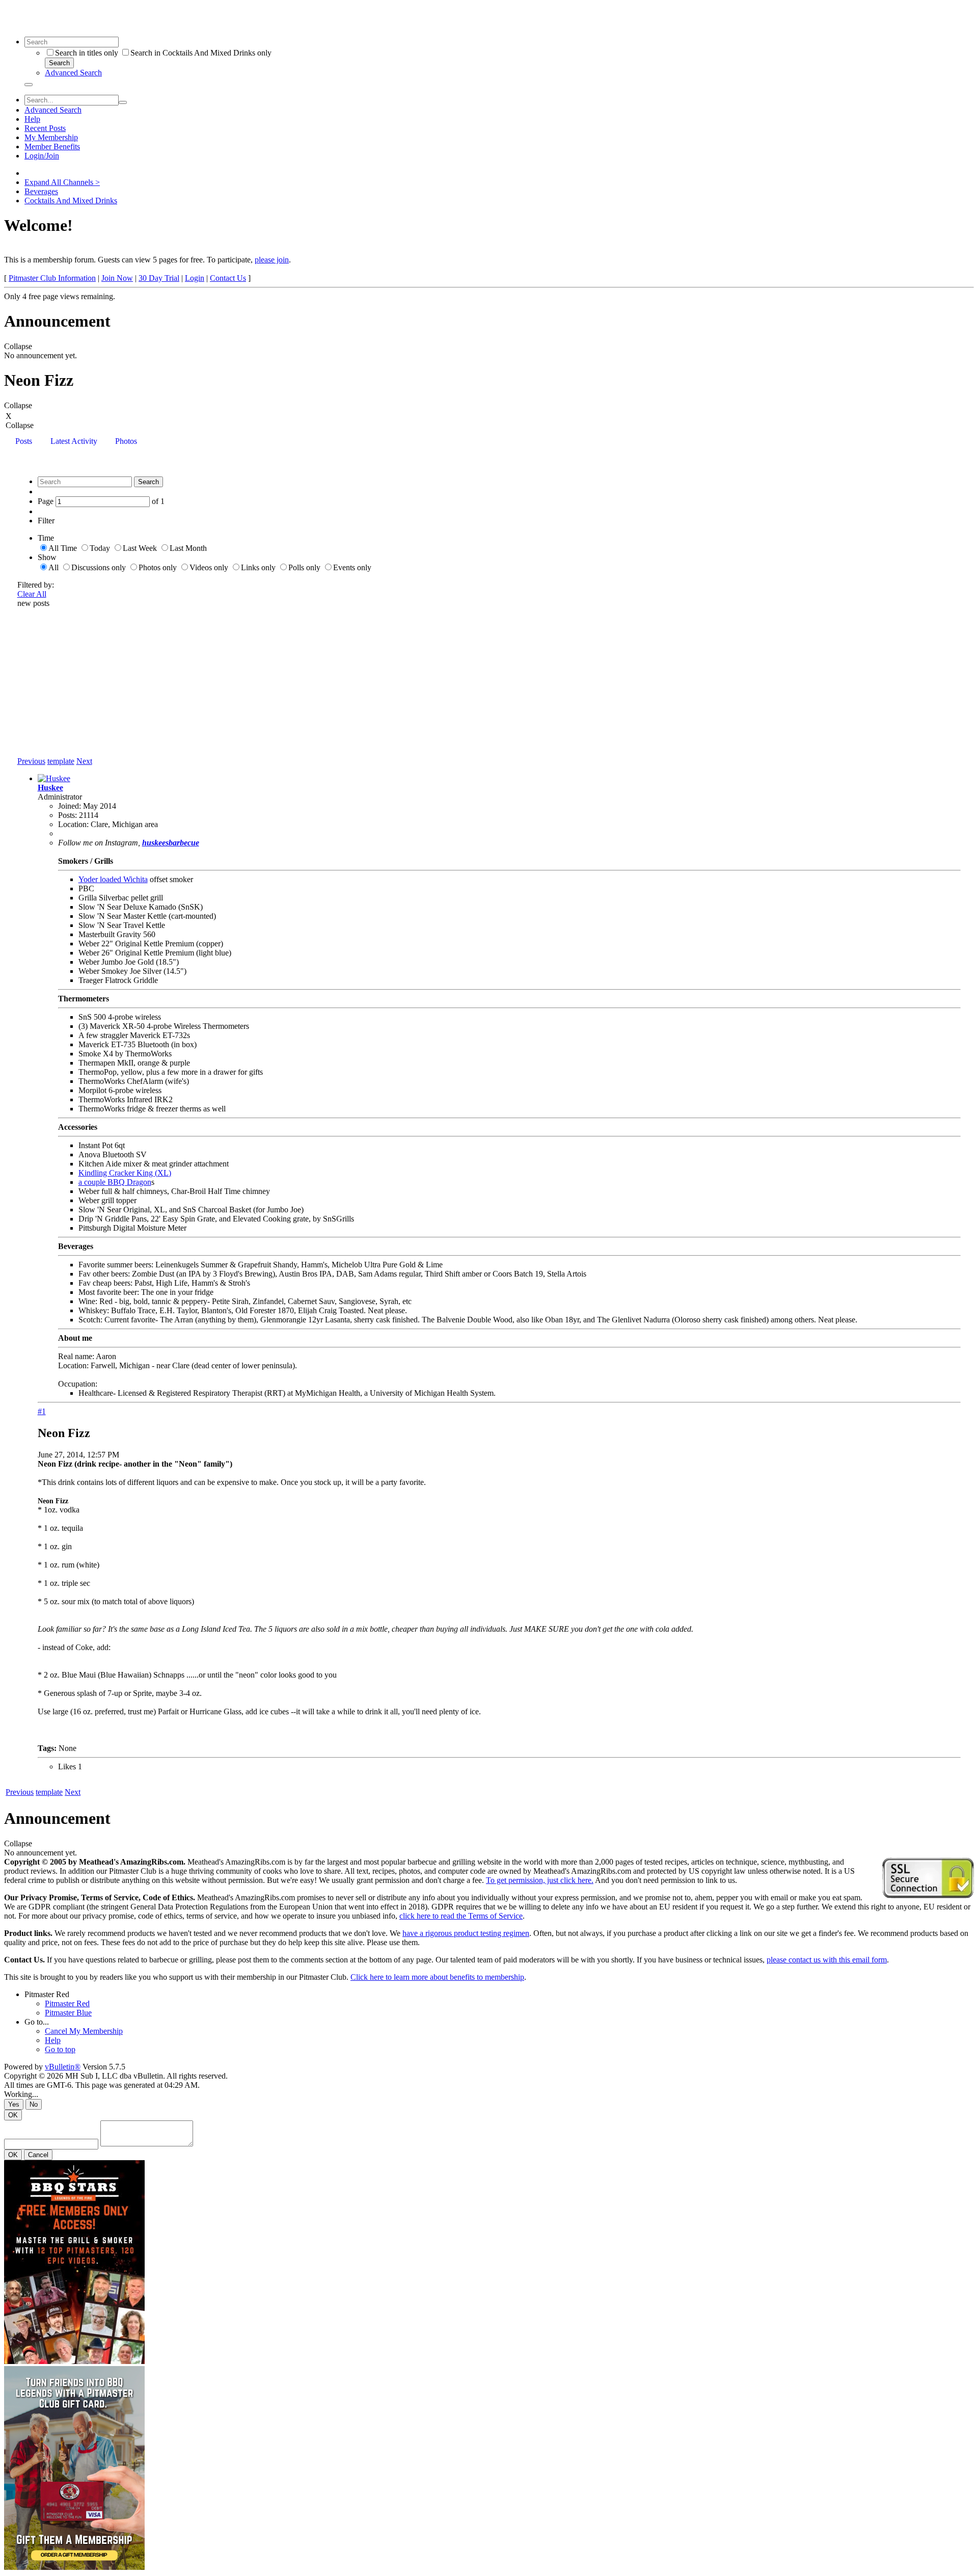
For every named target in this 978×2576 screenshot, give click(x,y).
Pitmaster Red (47, 1994)
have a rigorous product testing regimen (466, 1933)
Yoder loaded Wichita (113, 879)
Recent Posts (45, 128)
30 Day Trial (159, 278)
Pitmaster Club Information (52, 278)
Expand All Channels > (62, 182)
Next (84, 761)
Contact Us (228, 278)
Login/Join (42, 156)
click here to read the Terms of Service (461, 1916)
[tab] (24, 442)
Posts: (67, 815)
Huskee (50, 788)
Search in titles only (87, 53)
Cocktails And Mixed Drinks (71, 201)
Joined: (70, 806)
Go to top (60, 2049)
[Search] (29, 85)
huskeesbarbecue (171, 843)
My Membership (51, 137)
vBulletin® (63, 2067)
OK (13, 2115)
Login (195, 278)
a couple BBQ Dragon (115, 1182)
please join (272, 260)
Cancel (38, 2155)
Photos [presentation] (126, 441)
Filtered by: (36, 585)
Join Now (117, 278)
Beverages (41, 191)
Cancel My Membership (84, 2031)
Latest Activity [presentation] (74, 441)
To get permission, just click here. (540, 1880)
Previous (31, 761)
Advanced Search (73, 73)
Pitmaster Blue (68, 2013)
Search (59, 63)
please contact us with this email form (827, 1960)
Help (32, 119)
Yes (14, 2104)
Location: (73, 824)
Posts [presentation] (24, 441)
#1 (42, 1411)
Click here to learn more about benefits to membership (437, 1977)
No (34, 2104)
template (61, 761)
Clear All (32, 594)
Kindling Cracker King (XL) (125, 1173)
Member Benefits (52, 147)
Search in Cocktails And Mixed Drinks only (201, 53)
